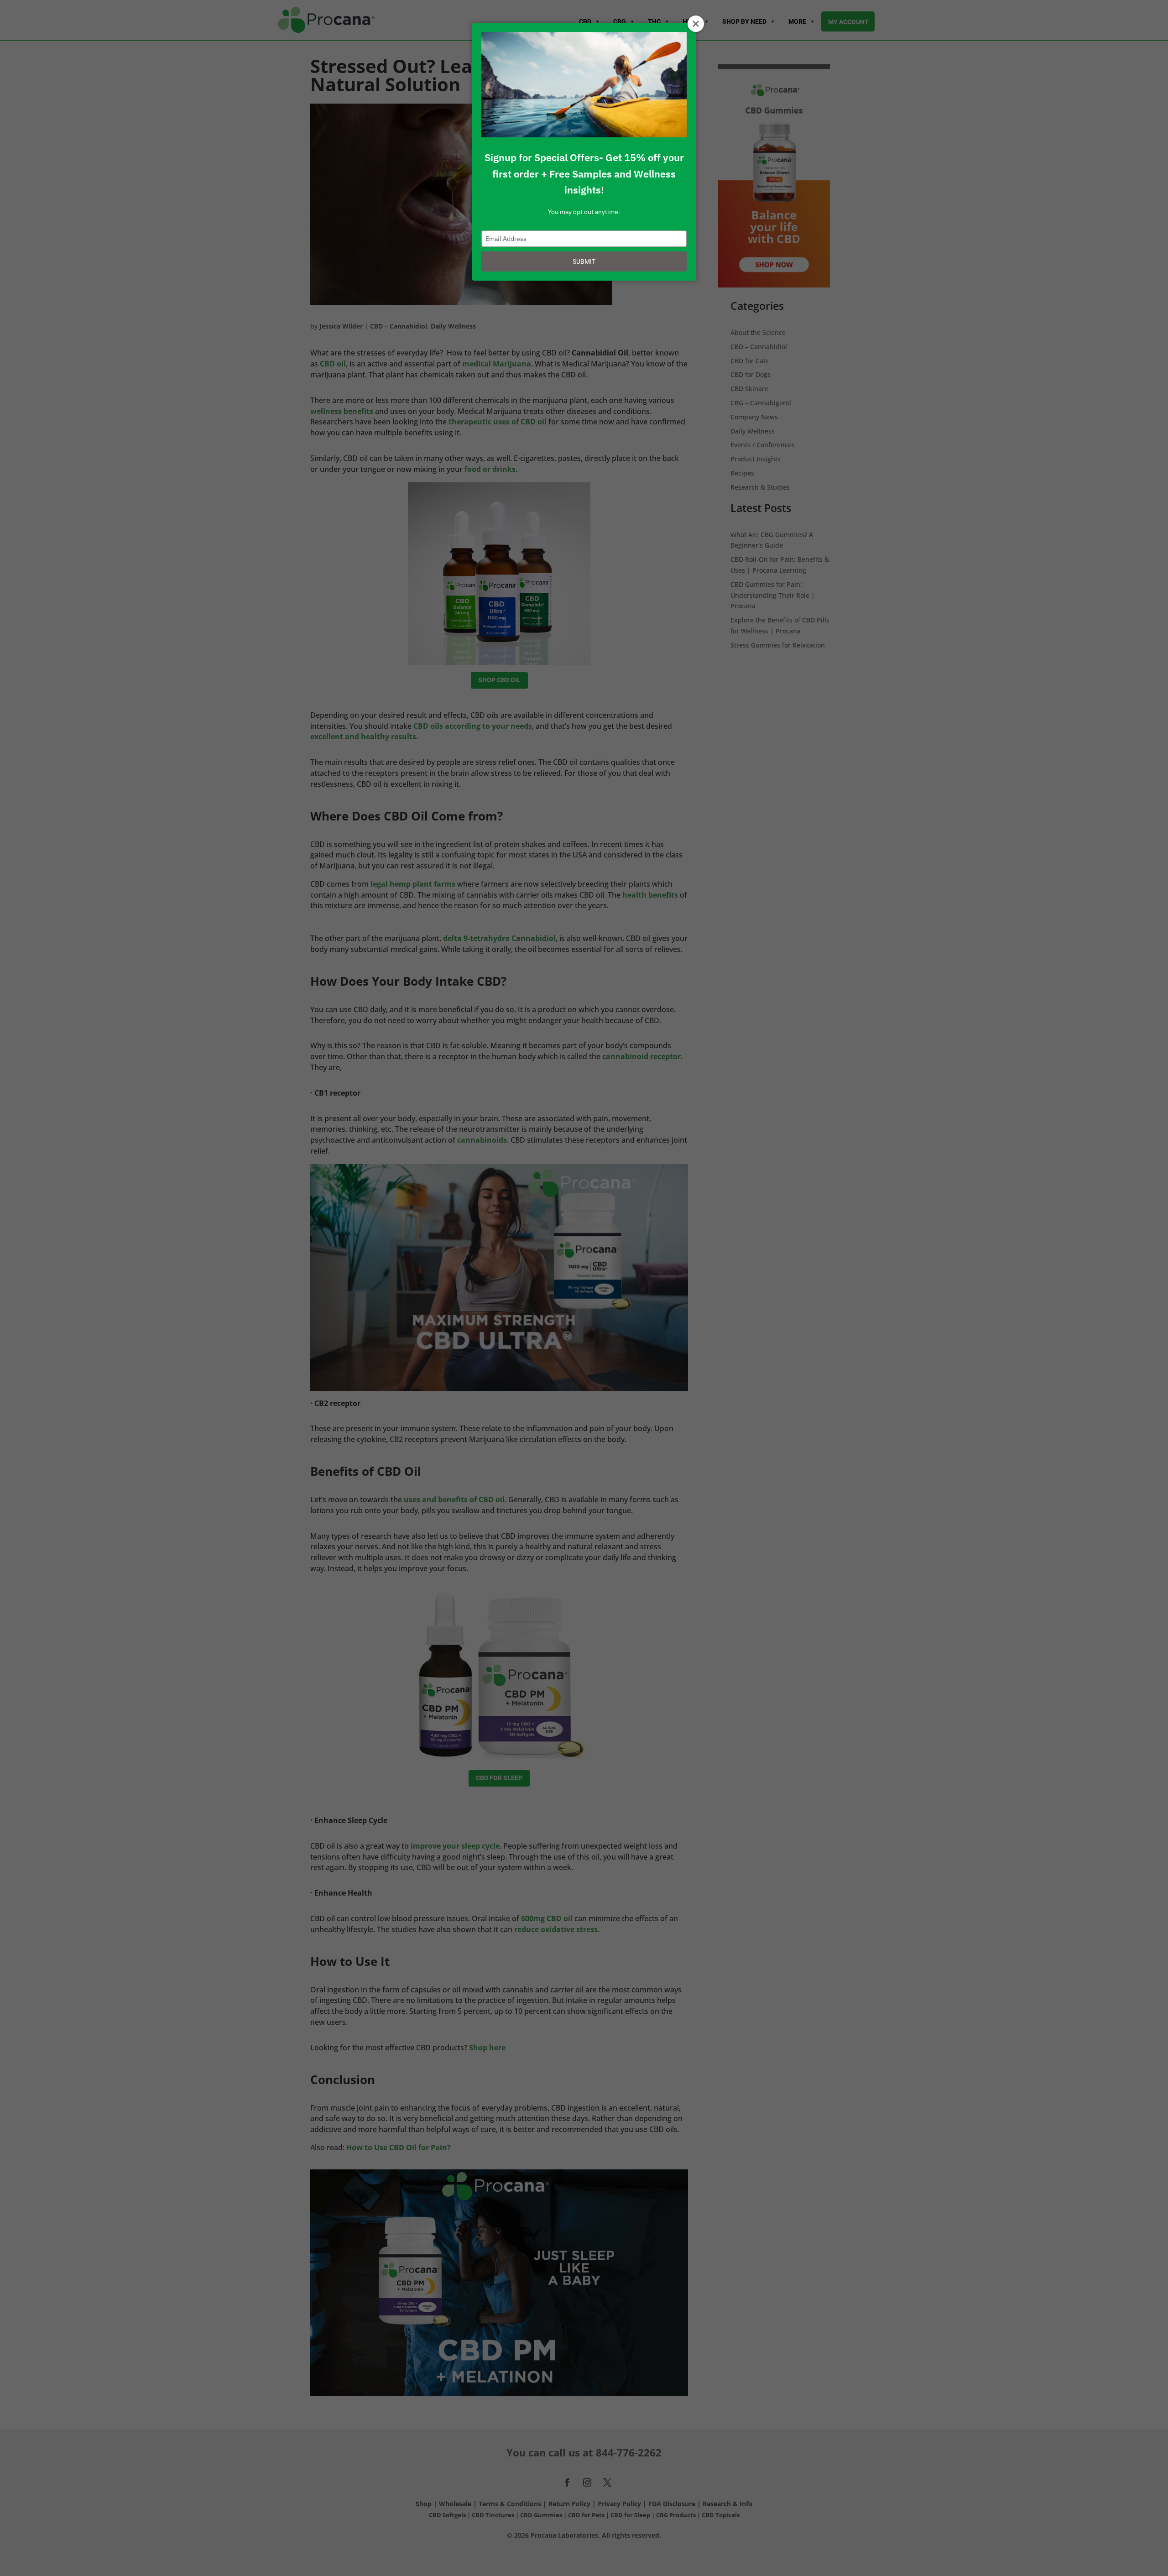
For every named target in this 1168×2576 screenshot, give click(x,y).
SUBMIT (584, 261)
